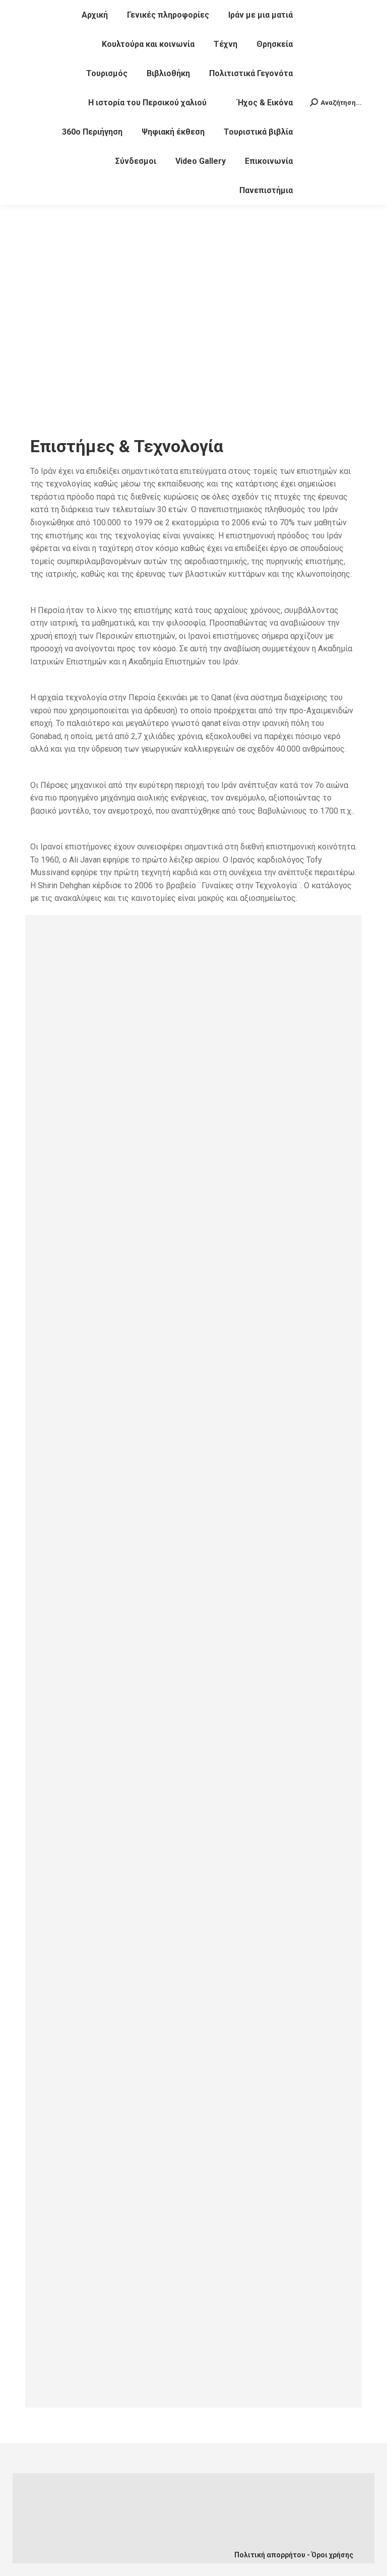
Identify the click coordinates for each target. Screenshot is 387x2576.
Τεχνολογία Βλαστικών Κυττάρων (142, 1406)
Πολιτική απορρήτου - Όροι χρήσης (294, 2555)
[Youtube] (123, 2529)
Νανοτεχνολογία (101, 1639)
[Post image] (194, 1057)
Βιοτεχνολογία (96, 1871)
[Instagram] (123, 2547)
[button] (40, 328)
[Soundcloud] (157, 2529)
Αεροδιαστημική (100, 2329)
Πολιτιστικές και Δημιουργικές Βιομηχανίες (165, 2104)
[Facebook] (90, 2529)
